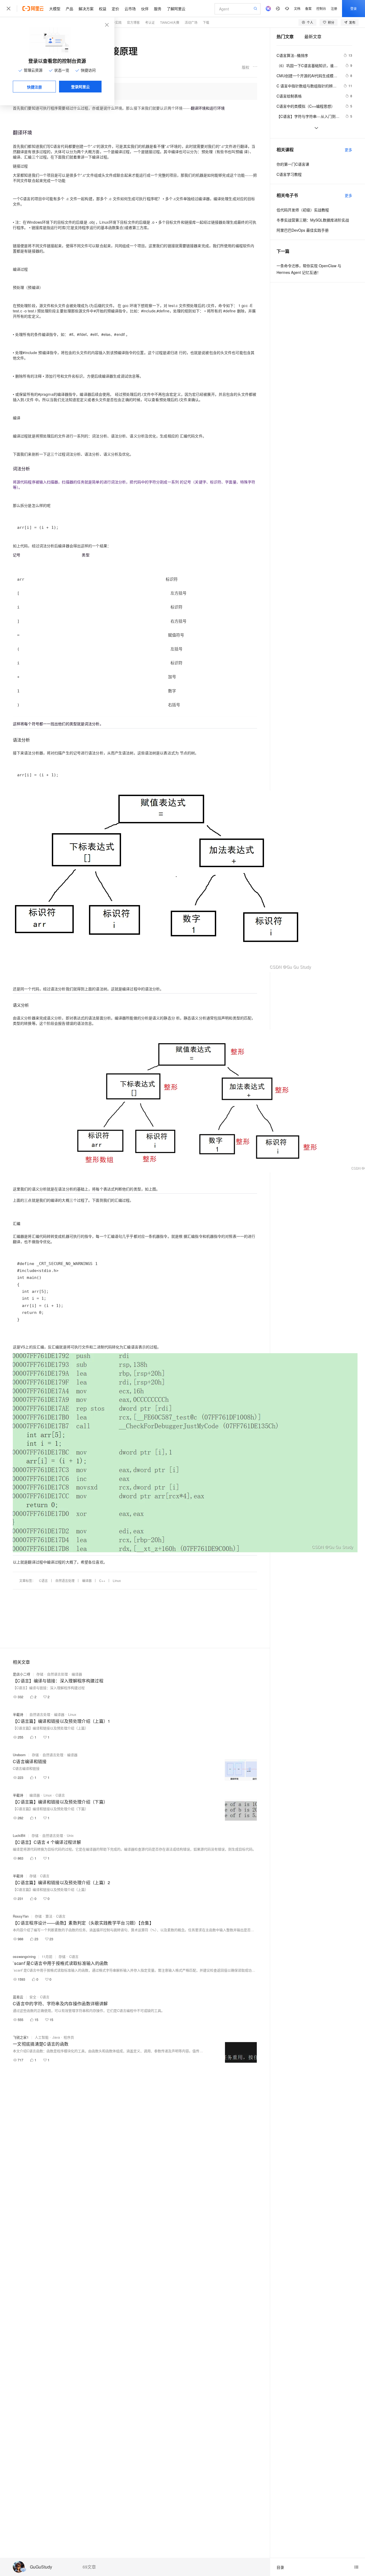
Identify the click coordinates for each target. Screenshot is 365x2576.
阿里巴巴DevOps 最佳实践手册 (303, 230)
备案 (308, 8)
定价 (115, 9)
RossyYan (21, 1916)
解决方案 (86, 9)
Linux (117, 1580)
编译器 (87, 1580)
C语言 (43, 1580)
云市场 (130, 9)
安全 (33, 1997)
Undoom (19, 1755)
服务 (158, 9)
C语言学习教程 (289, 174)
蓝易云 (18, 1997)
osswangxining (24, 1956)
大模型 (55, 9)
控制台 (321, 8)
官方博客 (133, 22)
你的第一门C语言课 (293, 164)
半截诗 (18, 1714)
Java (56, 2037)
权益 (103, 9)
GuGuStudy (41, 2567)
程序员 (69, 2037)
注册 (334, 8)
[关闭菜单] (9, 9)
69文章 (89, 2567)
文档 (297, 8)
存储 (40, 1674)
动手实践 (115, 22)
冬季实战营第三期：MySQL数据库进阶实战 (313, 220)
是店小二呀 (22, 1674)
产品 (69, 9)
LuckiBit (19, 1835)
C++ (102, 1580)
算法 (49, 1916)
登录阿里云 (80, 87)
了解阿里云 (176, 9)
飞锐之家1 (21, 2037)
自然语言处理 (65, 1580)
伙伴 (145, 9)
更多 (348, 150)
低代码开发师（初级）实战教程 (303, 210)
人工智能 (42, 2037)
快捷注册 (34, 87)
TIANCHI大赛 (170, 22)
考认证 (150, 22)
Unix (70, 1835)
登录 (354, 8)
